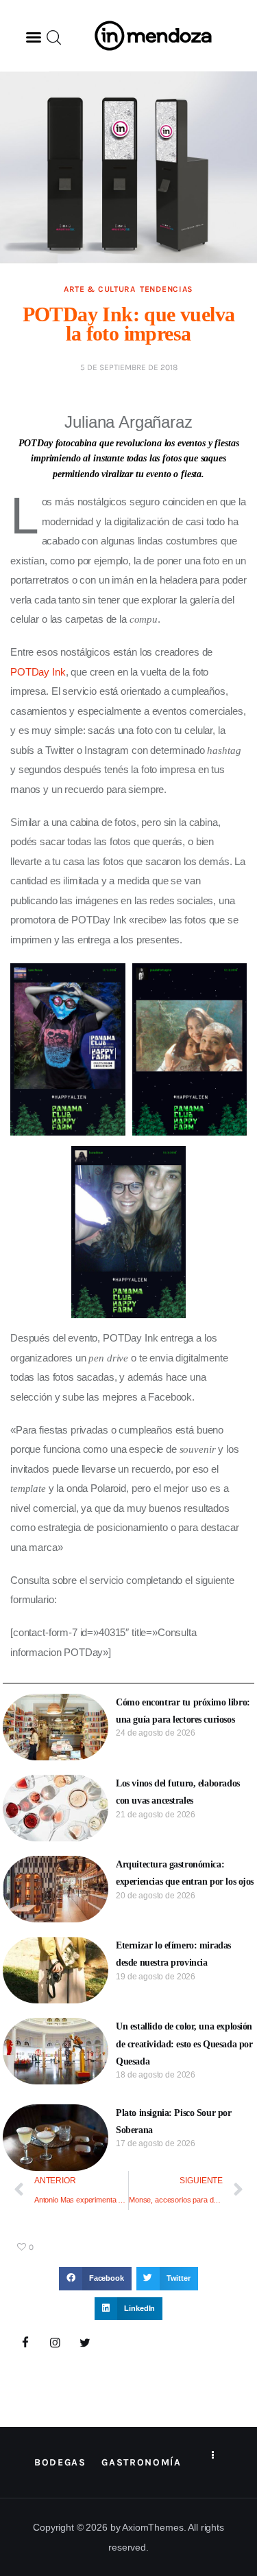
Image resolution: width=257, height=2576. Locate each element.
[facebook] (25, 2343)
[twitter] (85, 2343)
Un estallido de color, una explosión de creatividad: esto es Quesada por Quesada (184, 2044)
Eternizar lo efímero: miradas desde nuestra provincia (173, 1954)
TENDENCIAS (167, 289)
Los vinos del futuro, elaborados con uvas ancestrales (178, 1792)
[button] (34, 37)
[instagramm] (56, 2343)
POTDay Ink (38, 672)
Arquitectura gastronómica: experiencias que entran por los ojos (185, 1873)
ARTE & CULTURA (100, 289)
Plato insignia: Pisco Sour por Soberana (173, 2121)
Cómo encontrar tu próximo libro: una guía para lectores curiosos (183, 1711)
